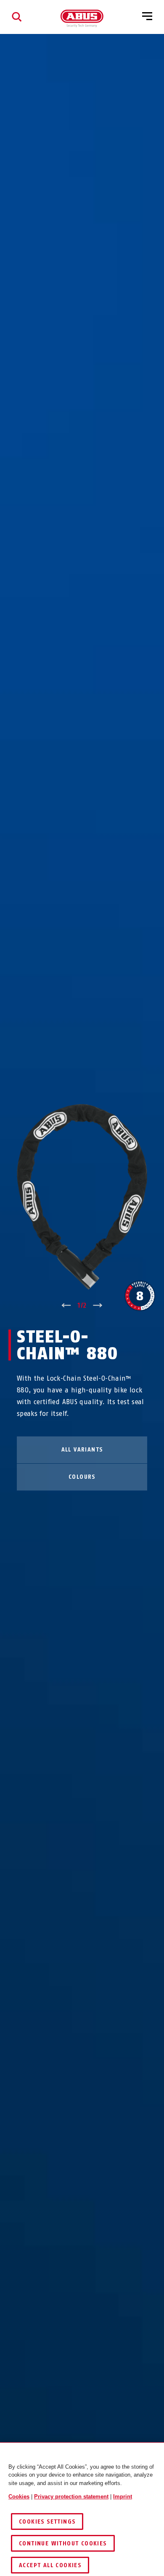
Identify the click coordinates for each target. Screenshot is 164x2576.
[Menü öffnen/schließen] (147, 17)
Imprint (123, 2497)
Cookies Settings (47, 2522)
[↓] (98, 1306)
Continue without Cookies (63, 2544)
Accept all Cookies (50, 2565)
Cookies (19, 2497)
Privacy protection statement (71, 2497)
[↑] (66, 1306)
